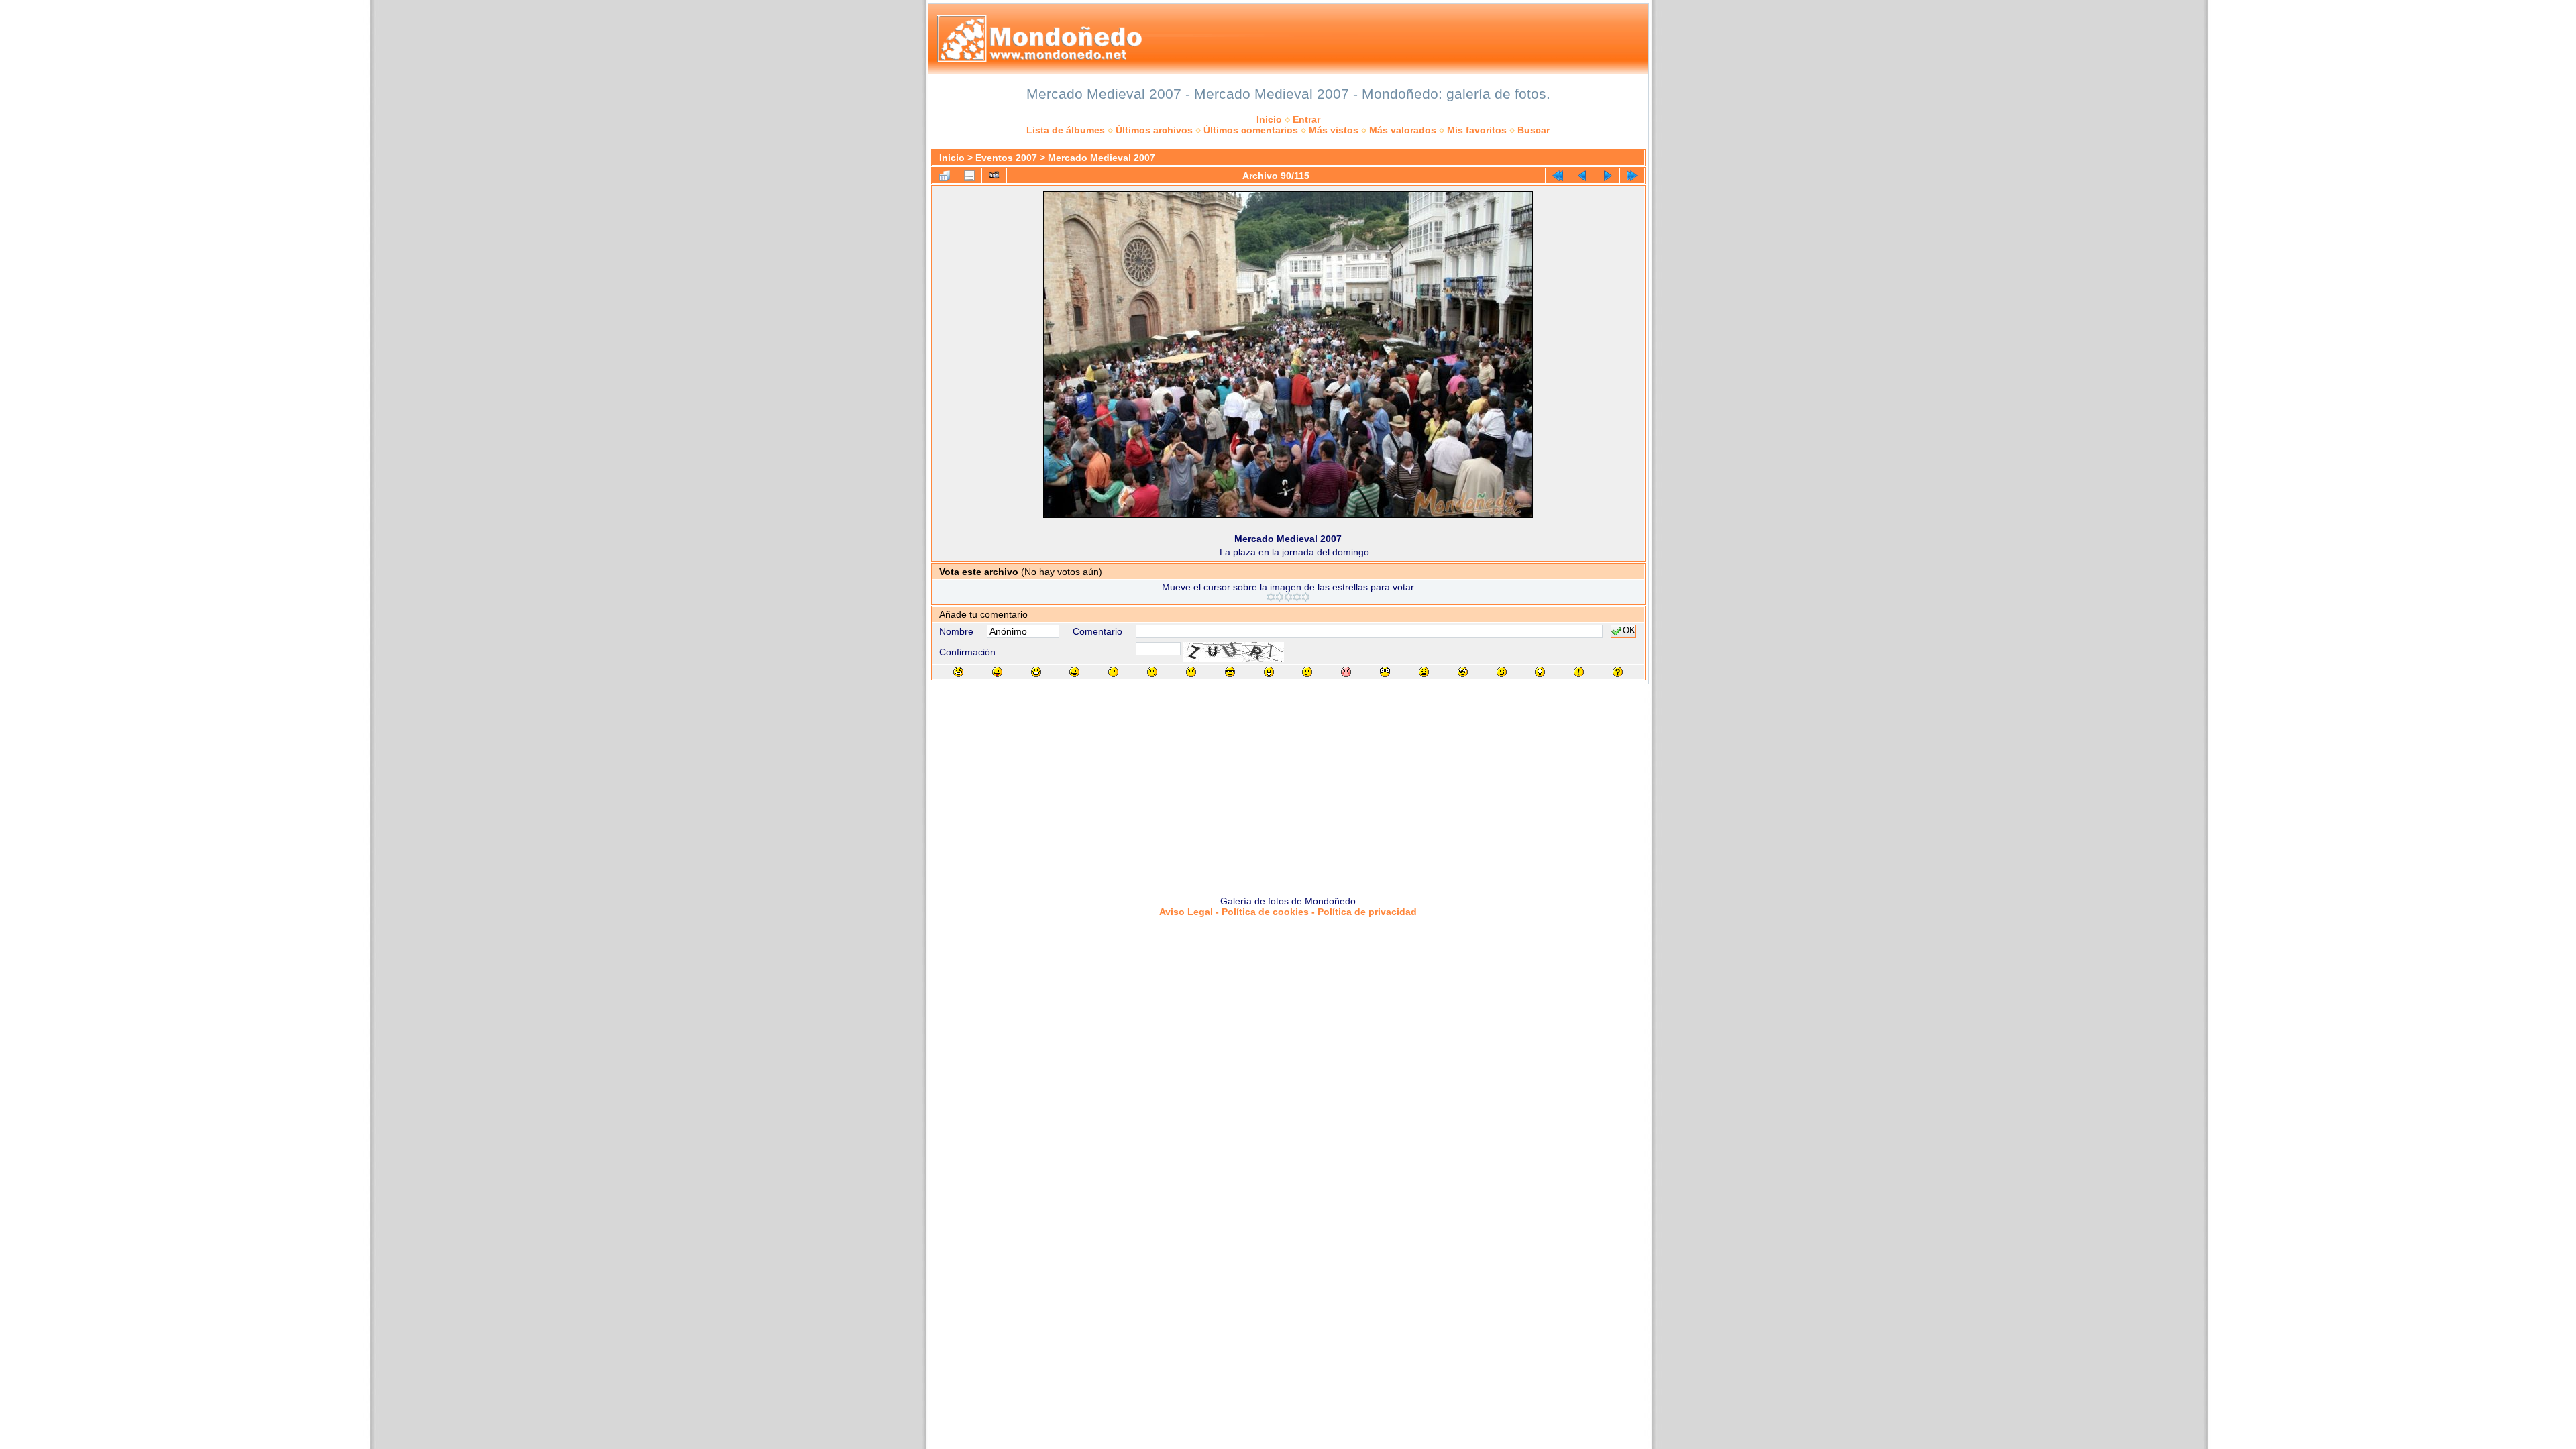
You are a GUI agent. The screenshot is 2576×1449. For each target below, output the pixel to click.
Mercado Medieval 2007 (1102, 158)
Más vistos (1334, 130)
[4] (1297, 597)
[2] (1280, 597)
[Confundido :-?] (1307, 672)
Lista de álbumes (1066, 130)
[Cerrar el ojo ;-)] (1502, 672)
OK (1629, 631)
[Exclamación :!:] (1579, 672)
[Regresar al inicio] (1558, 176)
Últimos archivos (1154, 130)
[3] (1288, 597)
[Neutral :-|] (1113, 672)
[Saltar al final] (1632, 176)
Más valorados (1403, 130)
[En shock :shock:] (1385, 672)
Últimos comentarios (1251, 130)
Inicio (1269, 119)
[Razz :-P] (997, 672)
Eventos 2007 (1006, 158)
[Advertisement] (1288, 785)
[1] (1271, 597)
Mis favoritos (1477, 130)
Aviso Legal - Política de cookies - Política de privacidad (1288, 912)
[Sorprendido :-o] (1269, 672)
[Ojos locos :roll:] (1463, 672)
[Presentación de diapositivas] (994, 176)
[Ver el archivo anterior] (1582, 176)
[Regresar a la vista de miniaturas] (945, 176)
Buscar (1534, 130)
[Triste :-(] (1152, 672)
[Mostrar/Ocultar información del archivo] (969, 176)
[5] (1306, 597)
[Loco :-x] (1424, 672)
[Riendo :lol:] (958, 672)
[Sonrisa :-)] (1074, 672)
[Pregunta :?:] (1618, 672)
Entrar (1306, 119)
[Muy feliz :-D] (1036, 672)
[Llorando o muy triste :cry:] (1191, 672)
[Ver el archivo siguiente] (1607, 176)
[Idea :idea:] (1540, 672)
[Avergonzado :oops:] (1346, 672)
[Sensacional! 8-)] (1230, 672)
